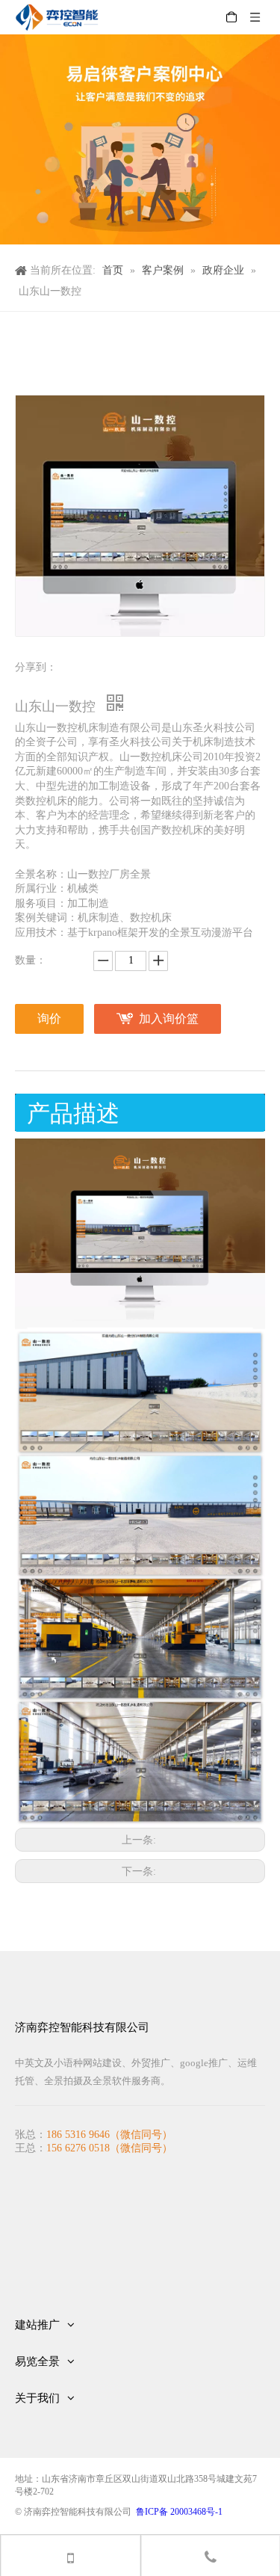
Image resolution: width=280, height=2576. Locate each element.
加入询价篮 (169, 1019)
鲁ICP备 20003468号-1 (179, 2512)
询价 (49, 1019)
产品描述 (73, 1113)
